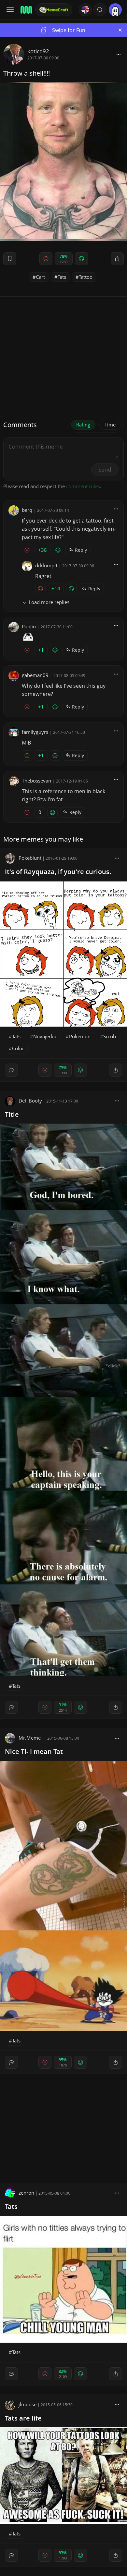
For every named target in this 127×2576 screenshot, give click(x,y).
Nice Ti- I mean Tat (34, 1751)
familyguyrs (35, 732)
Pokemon (80, 1036)
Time (110, 425)
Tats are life (23, 2418)
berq (27, 510)
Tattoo (86, 277)
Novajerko (45, 1036)
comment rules (83, 486)
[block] (119, 54)
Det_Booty (30, 1101)
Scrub (110, 1036)
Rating (83, 425)
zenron (26, 2193)
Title (12, 1114)
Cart (40, 277)
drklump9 (46, 565)
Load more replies (49, 602)
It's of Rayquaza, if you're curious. (58, 872)
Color (18, 1048)
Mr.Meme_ (31, 1738)
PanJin (29, 626)
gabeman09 (35, 675)
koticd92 (38, 51)
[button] (100, 10)
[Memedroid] (26, 10)
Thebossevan (36, 781)
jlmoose (28, 2404)
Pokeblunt (30, 858)
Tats (62, 277)
